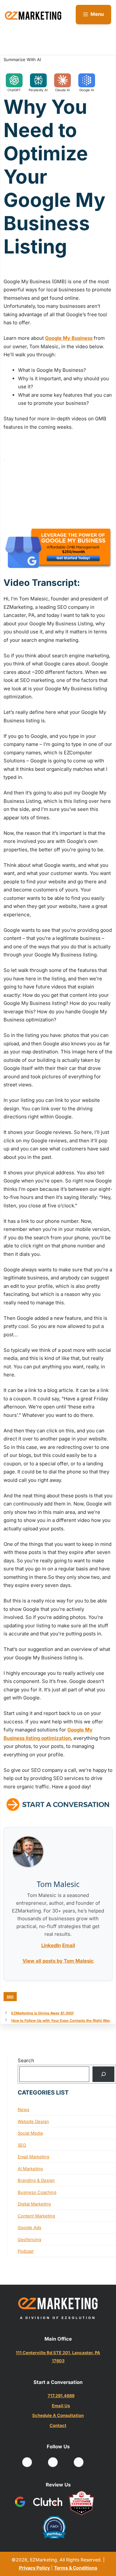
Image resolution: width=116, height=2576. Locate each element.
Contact (58, 2425)
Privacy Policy (34, 2568)
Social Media (30, 2133)
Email (69, 1945)
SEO (10, 1997)
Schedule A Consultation (58, 2415)
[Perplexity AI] (38, 80)
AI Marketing (30, 2169)
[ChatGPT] (14, 80)
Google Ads (29, 2227)
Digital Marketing (34, 2204)
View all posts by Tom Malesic (58, 1961)
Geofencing (29, 2239)
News (24, 2109)
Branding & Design (36, 2180)
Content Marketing (36, 2216)
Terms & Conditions (76, 2568)
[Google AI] (87, 80)
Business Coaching (37, 2192)
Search (26, 2060)
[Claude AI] (63, 80)
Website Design (33, 2121)
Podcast (26, 2251)
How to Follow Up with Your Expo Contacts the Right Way (61, 2021)
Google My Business (69, 338)
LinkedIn (51, 1945)
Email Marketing (34, 2157)
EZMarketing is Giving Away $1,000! (43, 2013)
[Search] (103, 2074)
